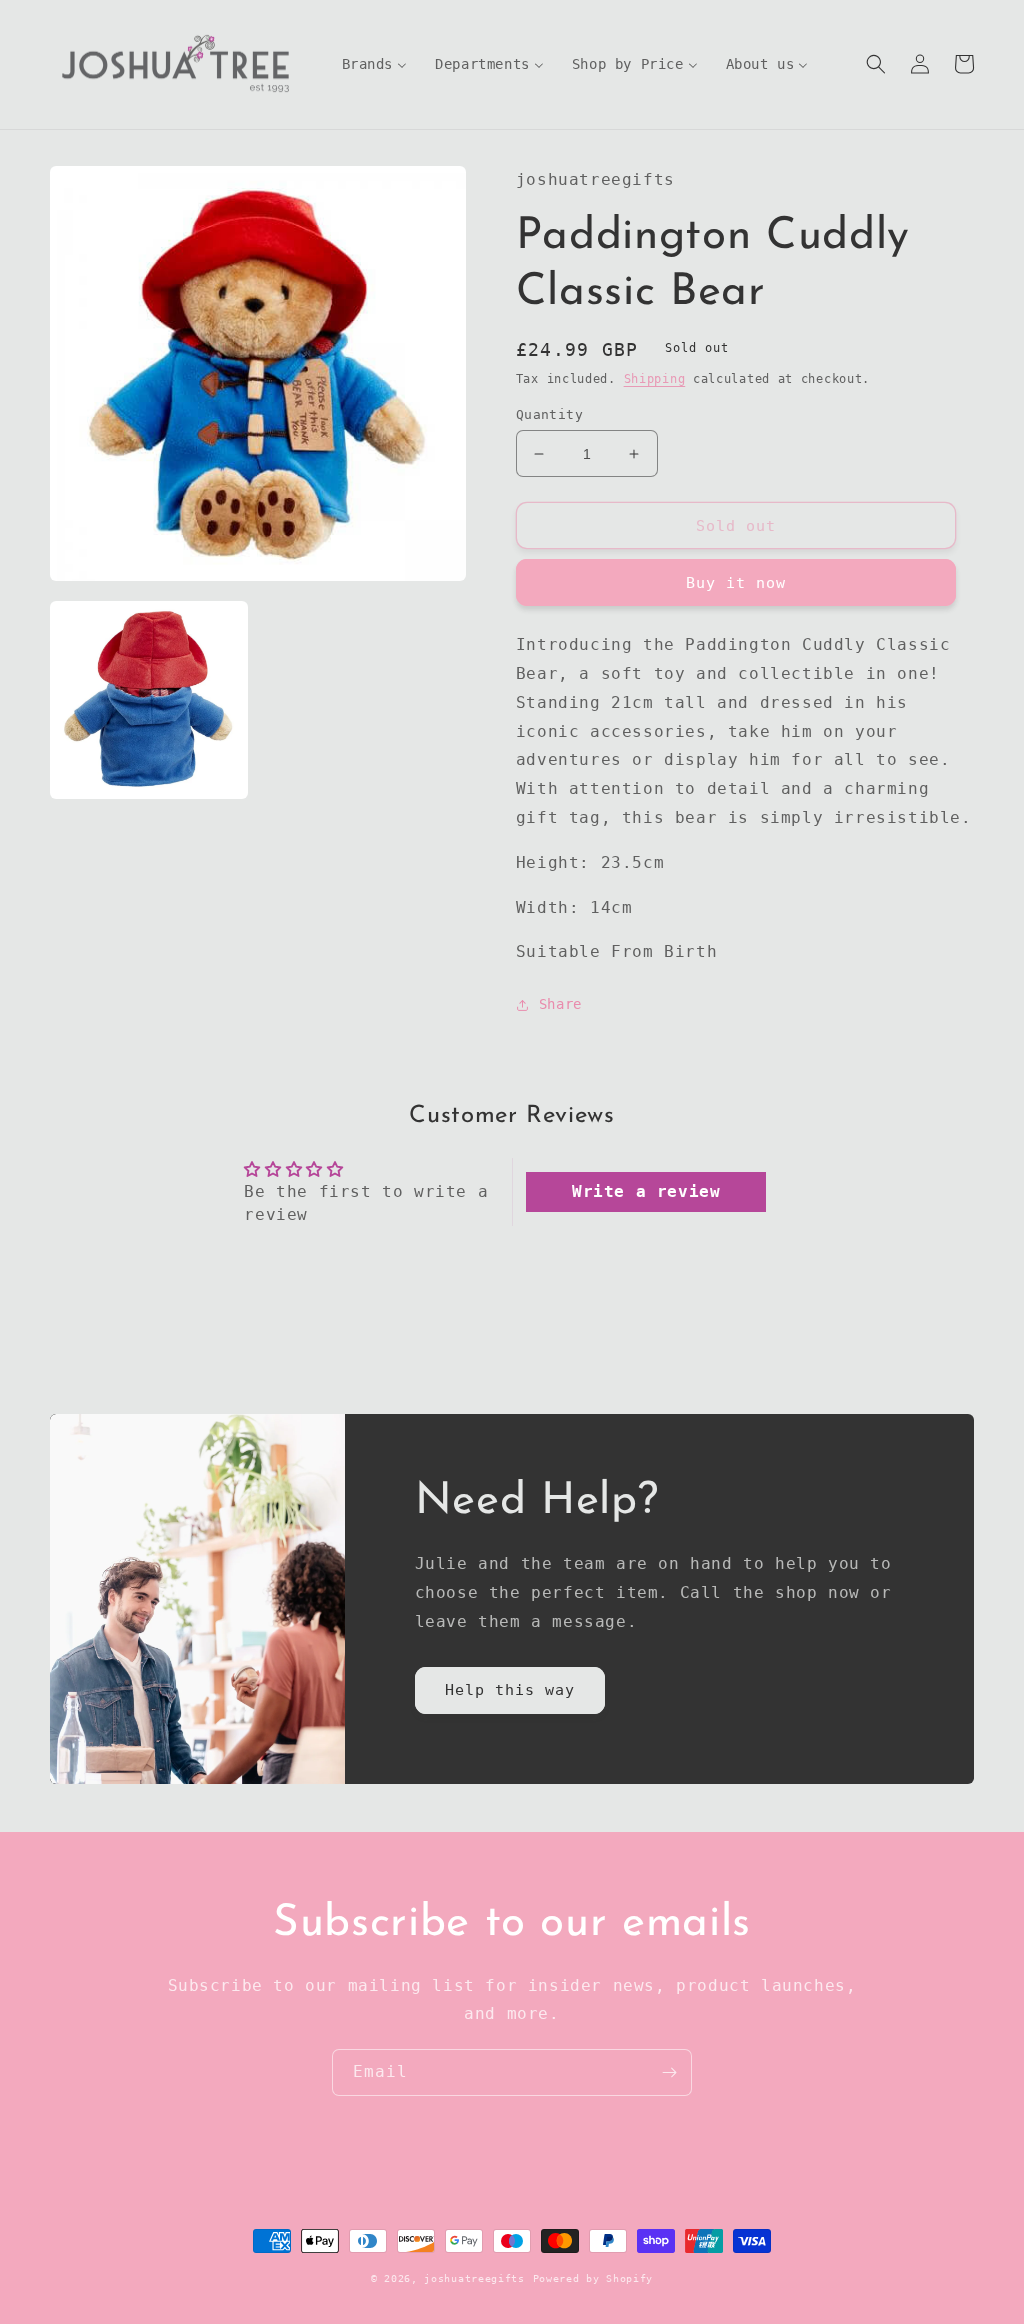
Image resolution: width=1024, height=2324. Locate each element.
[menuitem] (375, 64)
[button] (876, 64)
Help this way (510, 1690)
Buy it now (736, 583)
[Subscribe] (669, 2072)
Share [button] (560, 1004)
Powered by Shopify (593, 2278)
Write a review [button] (646, 1191)
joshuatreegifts (474, 2278)
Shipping (655, 379)
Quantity (549, 414)
